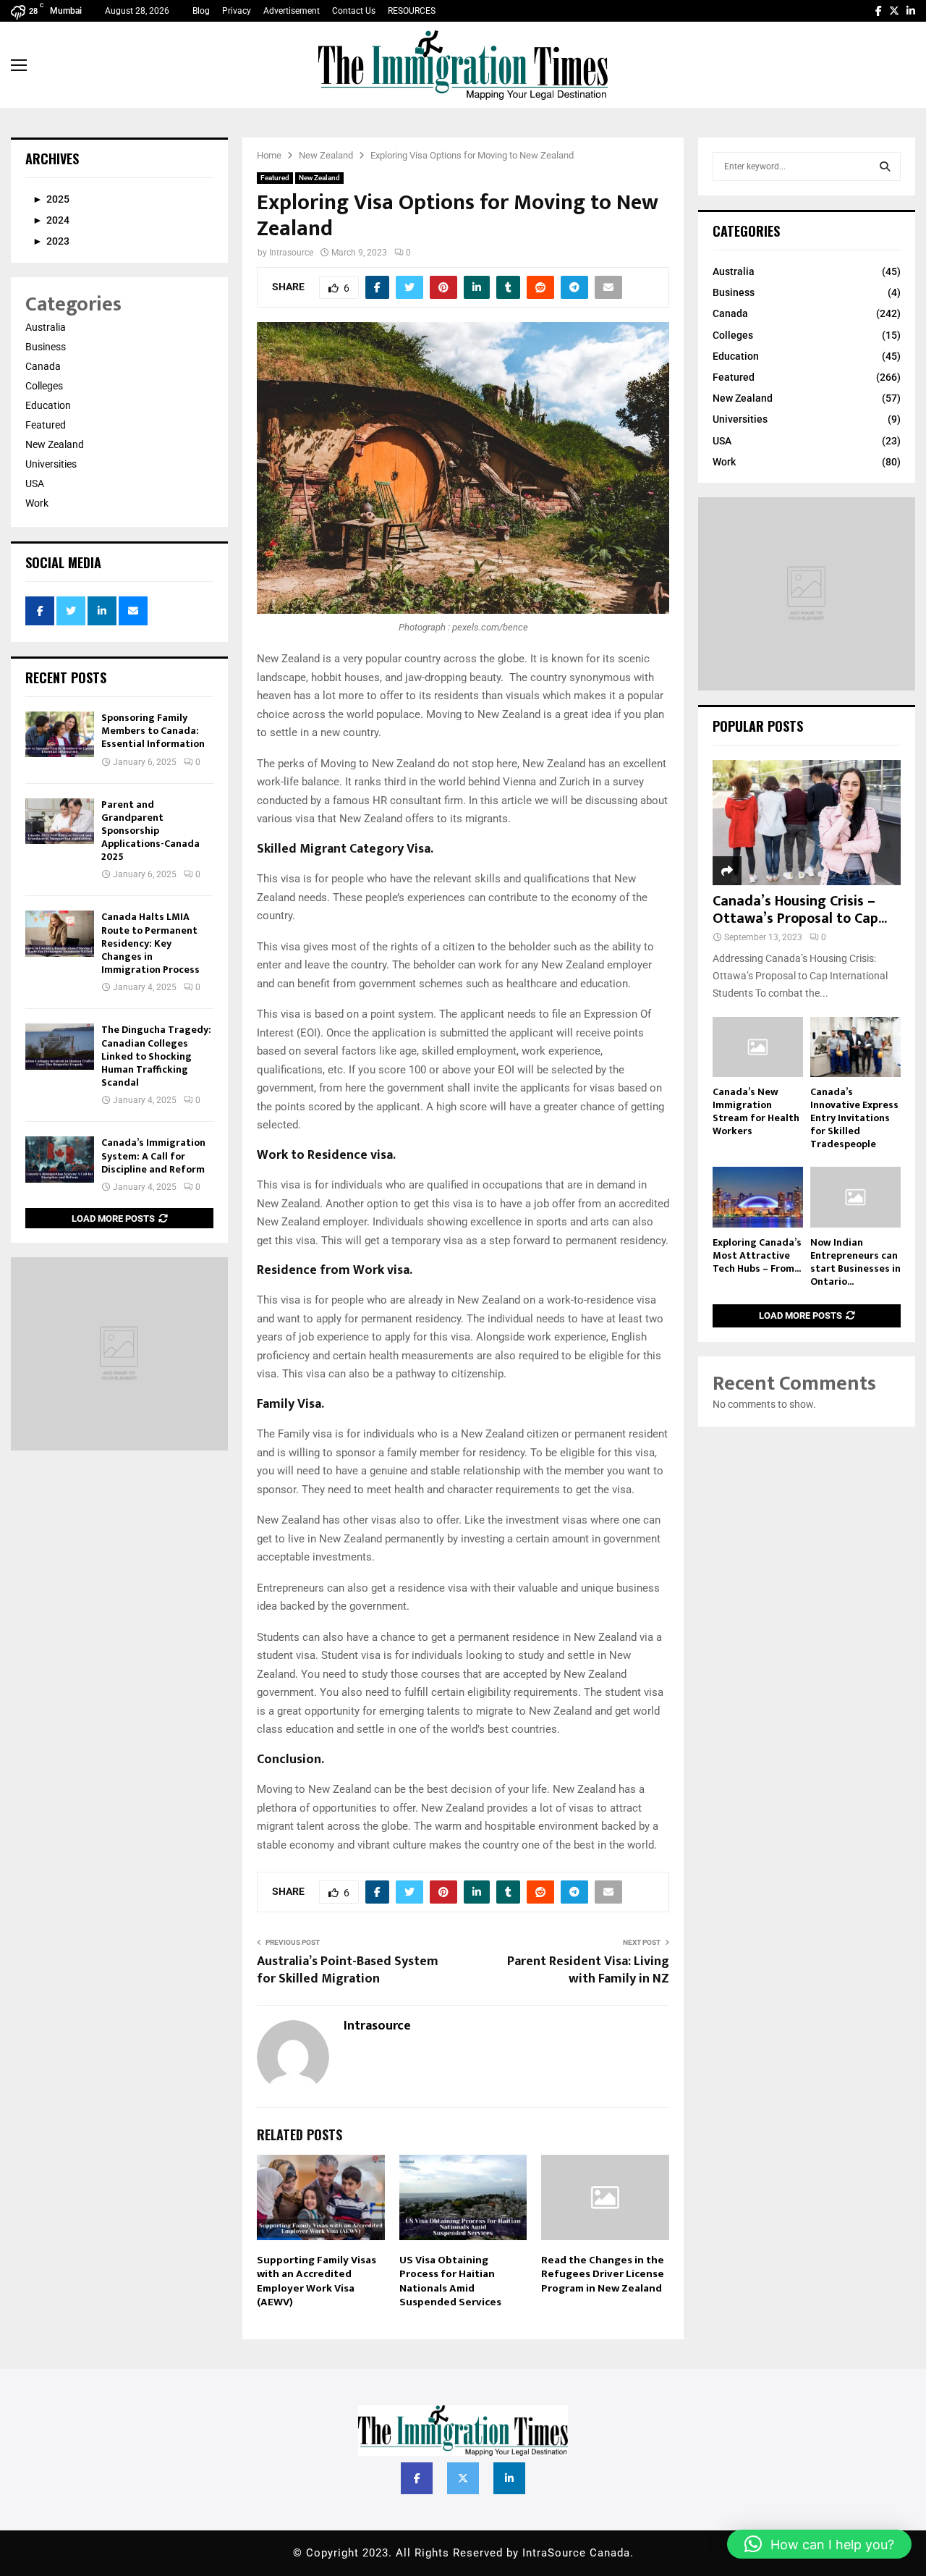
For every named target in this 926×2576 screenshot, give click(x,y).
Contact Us (354, 11)
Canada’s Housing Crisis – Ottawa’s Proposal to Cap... (800, 910)
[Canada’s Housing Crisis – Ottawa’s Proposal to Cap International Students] (807, 823)
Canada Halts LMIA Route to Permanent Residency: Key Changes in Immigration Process (150, 943)
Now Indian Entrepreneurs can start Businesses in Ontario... (855, 1262)
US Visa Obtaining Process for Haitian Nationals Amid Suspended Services (450, 2281)
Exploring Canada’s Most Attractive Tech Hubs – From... (757, 1255)
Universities (51, 464)
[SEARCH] (885, 166)
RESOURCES (412, 11)
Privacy (237, 11)
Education (48, 405)
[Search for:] (807, 166)
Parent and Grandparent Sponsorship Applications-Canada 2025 (150, 831)
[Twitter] (894, 11)
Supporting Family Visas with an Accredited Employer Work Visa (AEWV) (317, 2281)
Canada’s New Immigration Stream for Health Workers (756, 1111)
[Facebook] (879, 11)
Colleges (44, 386)
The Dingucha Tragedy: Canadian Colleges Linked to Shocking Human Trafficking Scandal (156, 1056)
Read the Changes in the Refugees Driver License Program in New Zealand (603, 2274)
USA (35, 483)
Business (46, 347)
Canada (43, 366)
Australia (46, 327)
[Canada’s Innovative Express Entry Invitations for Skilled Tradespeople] (855, 1047)
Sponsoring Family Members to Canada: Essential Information (153, 731)
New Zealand (319, 178)
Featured (275, 178)
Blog (201, 11)
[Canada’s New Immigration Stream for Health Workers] (758, 1047)
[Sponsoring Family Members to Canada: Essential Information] (60, 734)
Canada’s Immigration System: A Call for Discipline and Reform (153, 1156)
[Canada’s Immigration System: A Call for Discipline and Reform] (60, 1159)
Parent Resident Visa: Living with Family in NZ (588, 1970)
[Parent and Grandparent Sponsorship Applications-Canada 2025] (60, 821)
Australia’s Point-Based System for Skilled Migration (348, 1970)
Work (37, 503)
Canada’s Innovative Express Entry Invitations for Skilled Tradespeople (854, 1118)
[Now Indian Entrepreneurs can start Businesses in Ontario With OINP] (855, 1197)
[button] (819, 2544)
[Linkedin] (911, 11)
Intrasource (291, 253)
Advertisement (292, 11)
